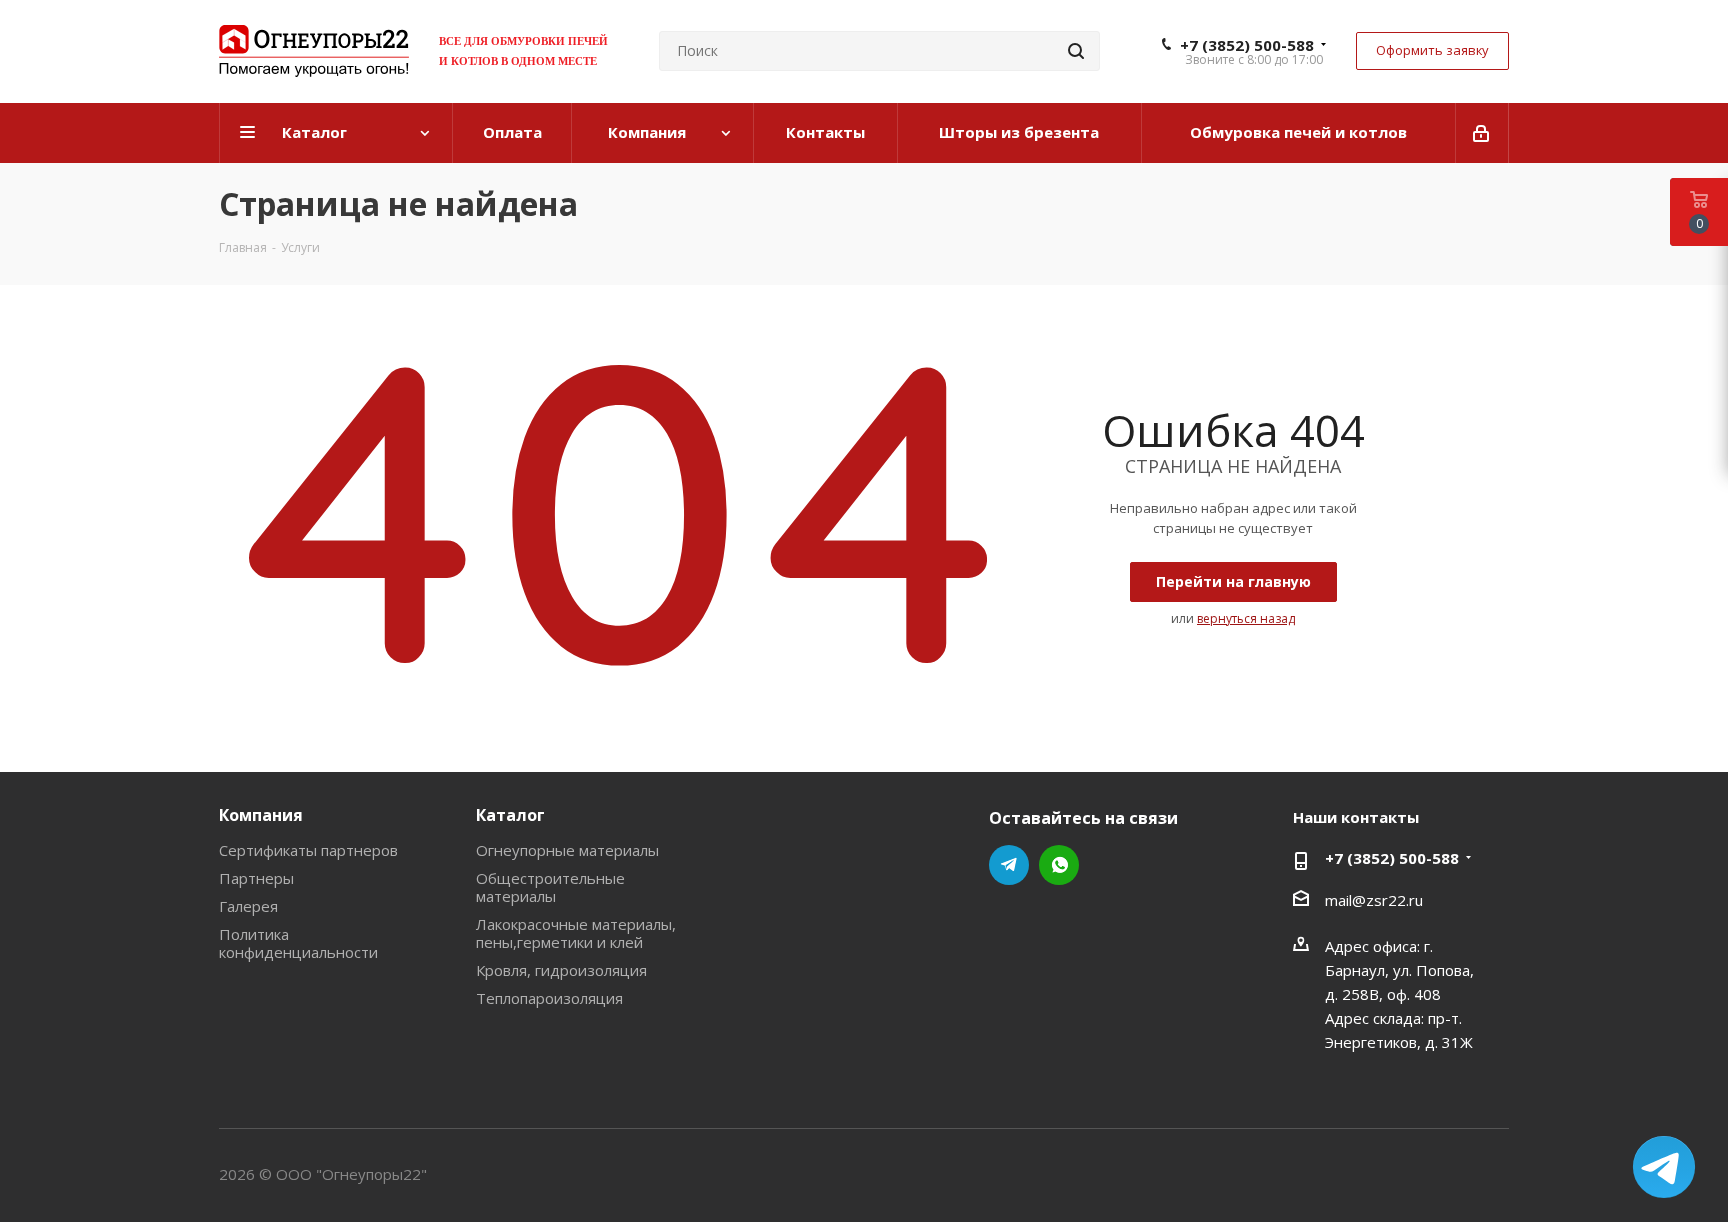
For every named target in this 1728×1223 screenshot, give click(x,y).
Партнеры (256, 878)
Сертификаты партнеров (308, 850)
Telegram (1009, 865)
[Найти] (1076, 51)
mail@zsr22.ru (1374, 900)
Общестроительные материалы (550, 887)
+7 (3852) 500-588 (1247, 45)
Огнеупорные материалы (567, 850)
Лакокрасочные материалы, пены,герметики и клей (576, 933)
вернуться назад (1246, 618)
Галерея (248, 906)
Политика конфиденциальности (298, 943)
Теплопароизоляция (549, 998)
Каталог (510, 815)
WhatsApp (1059, 865)
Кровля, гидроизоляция (561, 970)
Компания (261, 815)
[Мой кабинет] (1482, 133)
